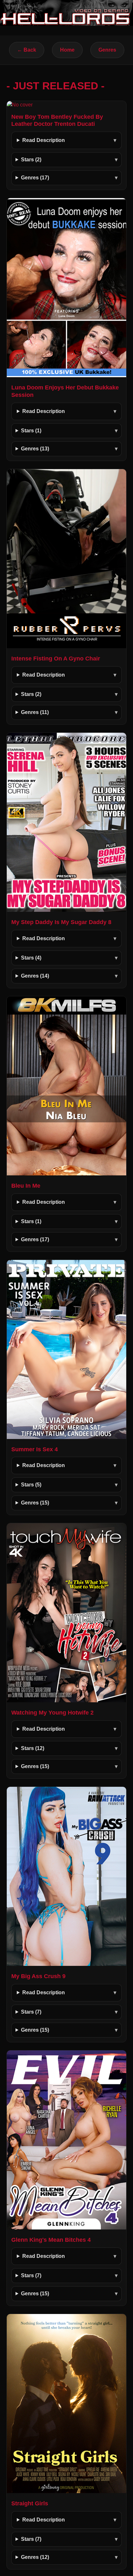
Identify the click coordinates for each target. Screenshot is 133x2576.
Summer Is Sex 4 (35, 1449)
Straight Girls (30, 2503)
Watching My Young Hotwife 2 (52, 1713)
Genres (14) (35, 976)
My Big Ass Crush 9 (38, 1976)
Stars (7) (31, 2012)
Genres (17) (35, 178)
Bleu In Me (26, 1186)
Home (67, 50)
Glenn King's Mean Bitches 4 (51, 2240)
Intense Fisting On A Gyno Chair (56, 659)
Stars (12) (33, 1748)
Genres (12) (35, 2557)
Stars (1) (31, 431)
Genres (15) (35, 1503)
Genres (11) (35, 712)
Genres (107, 50)
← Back (27, 50)
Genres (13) (35, 449)
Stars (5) (31, 1485)
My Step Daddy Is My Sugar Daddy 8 (61, 922)
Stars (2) (31, 160)
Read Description (44, 140)
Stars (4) (31, 958)
